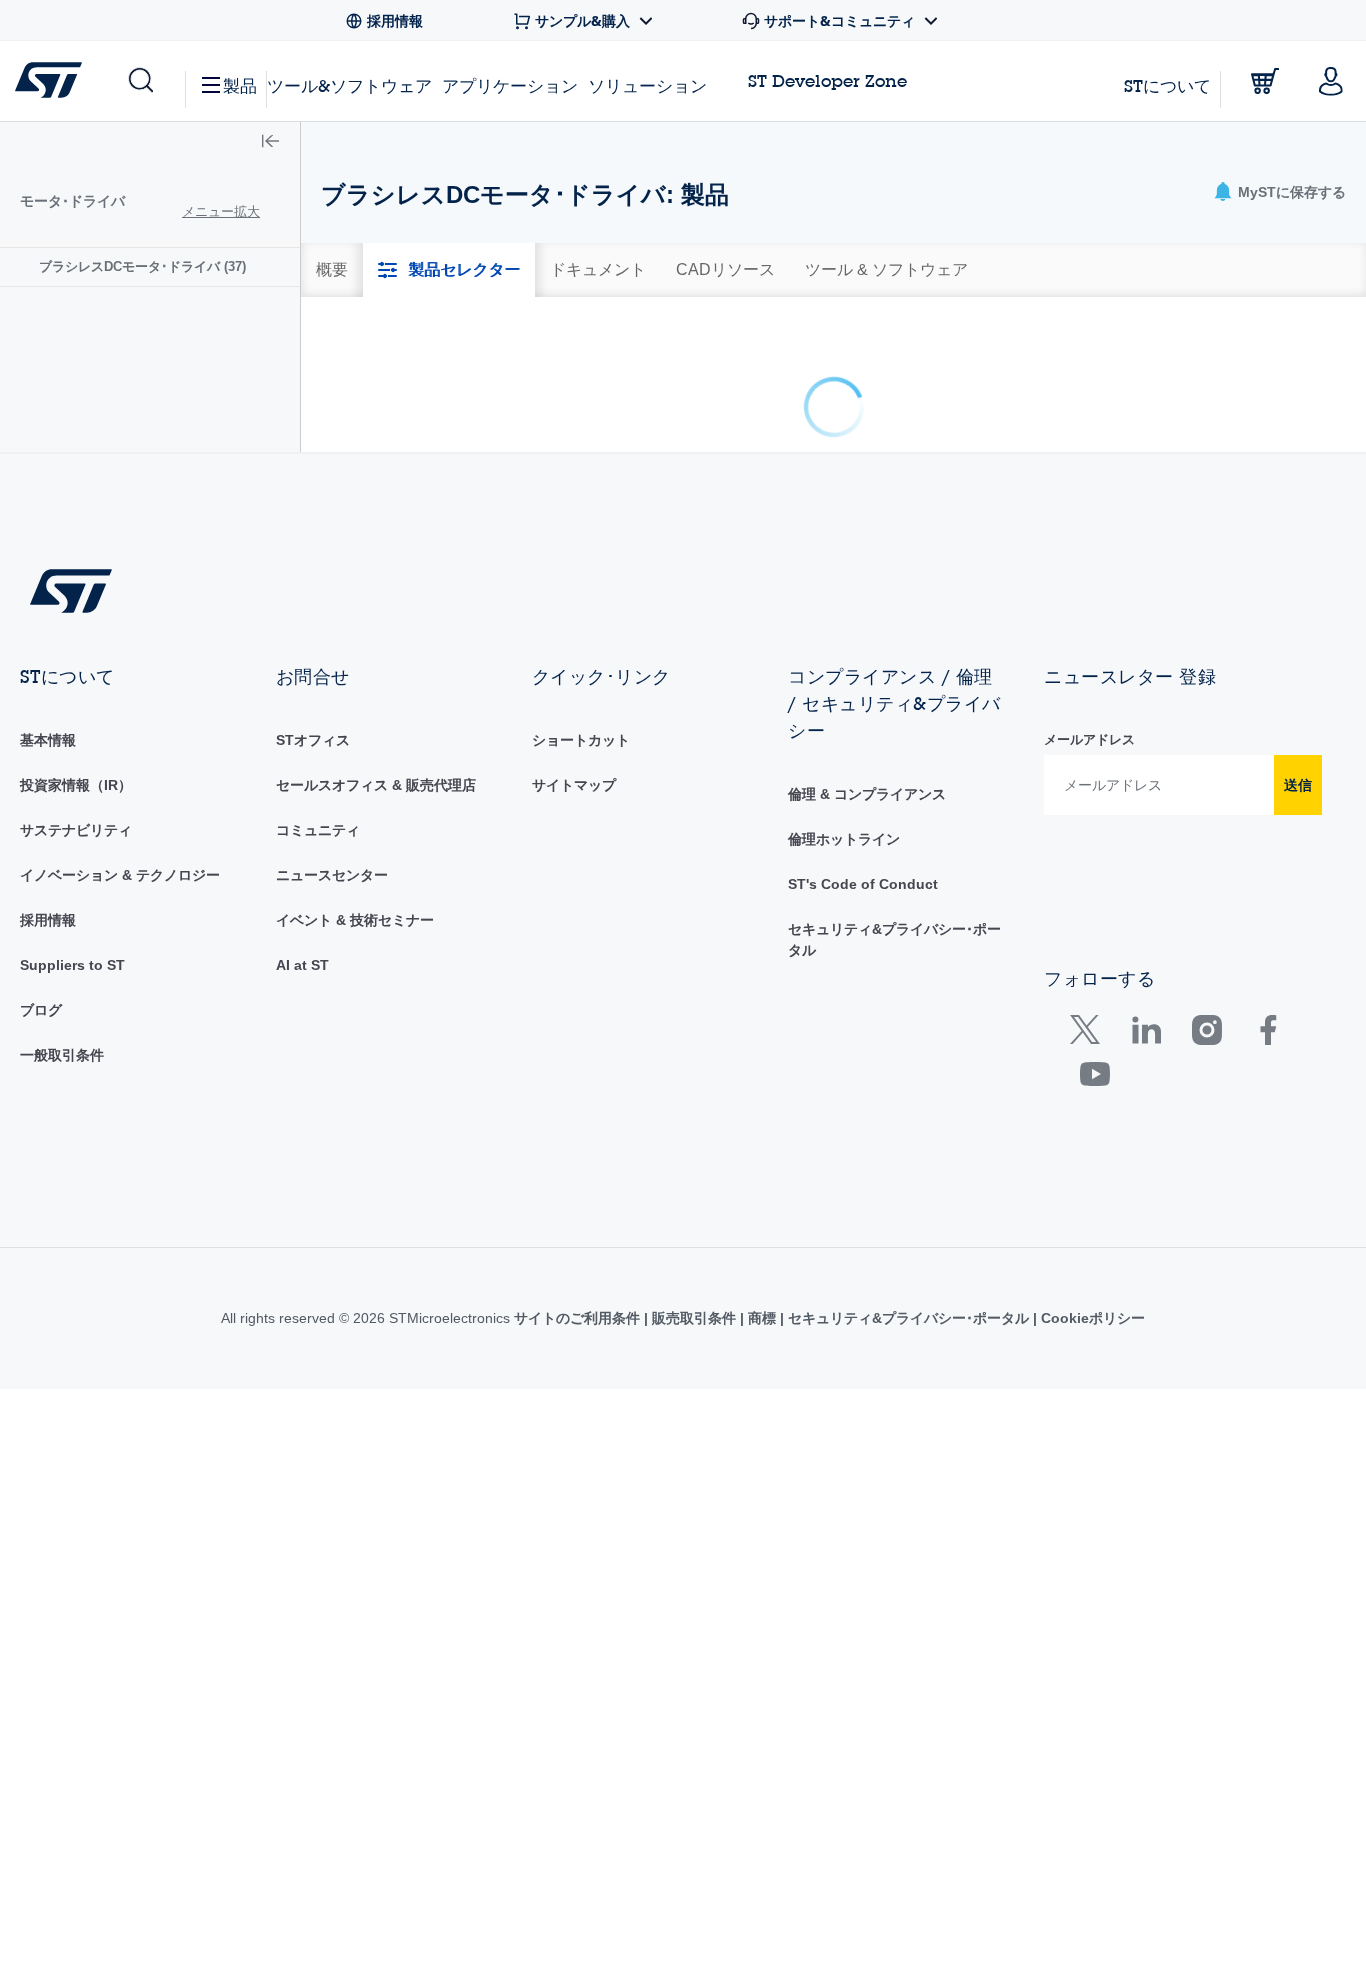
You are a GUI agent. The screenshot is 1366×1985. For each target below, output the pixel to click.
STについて (1167, 85)
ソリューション (647, 85)
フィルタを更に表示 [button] (1136, 508)
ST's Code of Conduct (863, 1193)
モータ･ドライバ (72, 201)
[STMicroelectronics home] (52, 80)
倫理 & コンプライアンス (867, 1103)
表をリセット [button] (1298, 508)
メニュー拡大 (221, 211)
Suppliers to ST (72, 1274)
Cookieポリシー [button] (1091, 1627)
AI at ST (302, 1274)
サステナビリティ (76, 1139)
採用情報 (48, 1229)
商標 (762, 1627)
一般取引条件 (62, 1364)
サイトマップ (574, 1094)
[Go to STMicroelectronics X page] (1089, 1343)
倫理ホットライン (844, 1148)
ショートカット (581, 1049)
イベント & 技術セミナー (355, 1229)
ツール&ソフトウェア (349, 85)
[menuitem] (150, 266)
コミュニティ (318, 1139)
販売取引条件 (694, 1627)
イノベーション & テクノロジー (120, 1184)
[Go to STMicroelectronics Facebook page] (1267, 1343)
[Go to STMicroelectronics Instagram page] (1206, 1343)
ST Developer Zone (827, 81)
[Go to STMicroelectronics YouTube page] (1094, 1387)
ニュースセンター (332, 1184)
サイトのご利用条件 (579, 1627)
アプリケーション (510, 85)
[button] (139, 81)
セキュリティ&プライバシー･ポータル (908, 1627)
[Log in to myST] (1331, 81)
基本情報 (48, 1049)
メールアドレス (1089, 1048)
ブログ (41, 1319)
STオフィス (313, 1049)
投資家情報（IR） (76, 1094)
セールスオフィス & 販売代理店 (376, 1094)
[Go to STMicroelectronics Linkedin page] (1145, 1343)
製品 (240, 85)
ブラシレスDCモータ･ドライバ (142, 266)
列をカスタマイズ (960, 508)
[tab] (332, 270)
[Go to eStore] (1265, 81)
